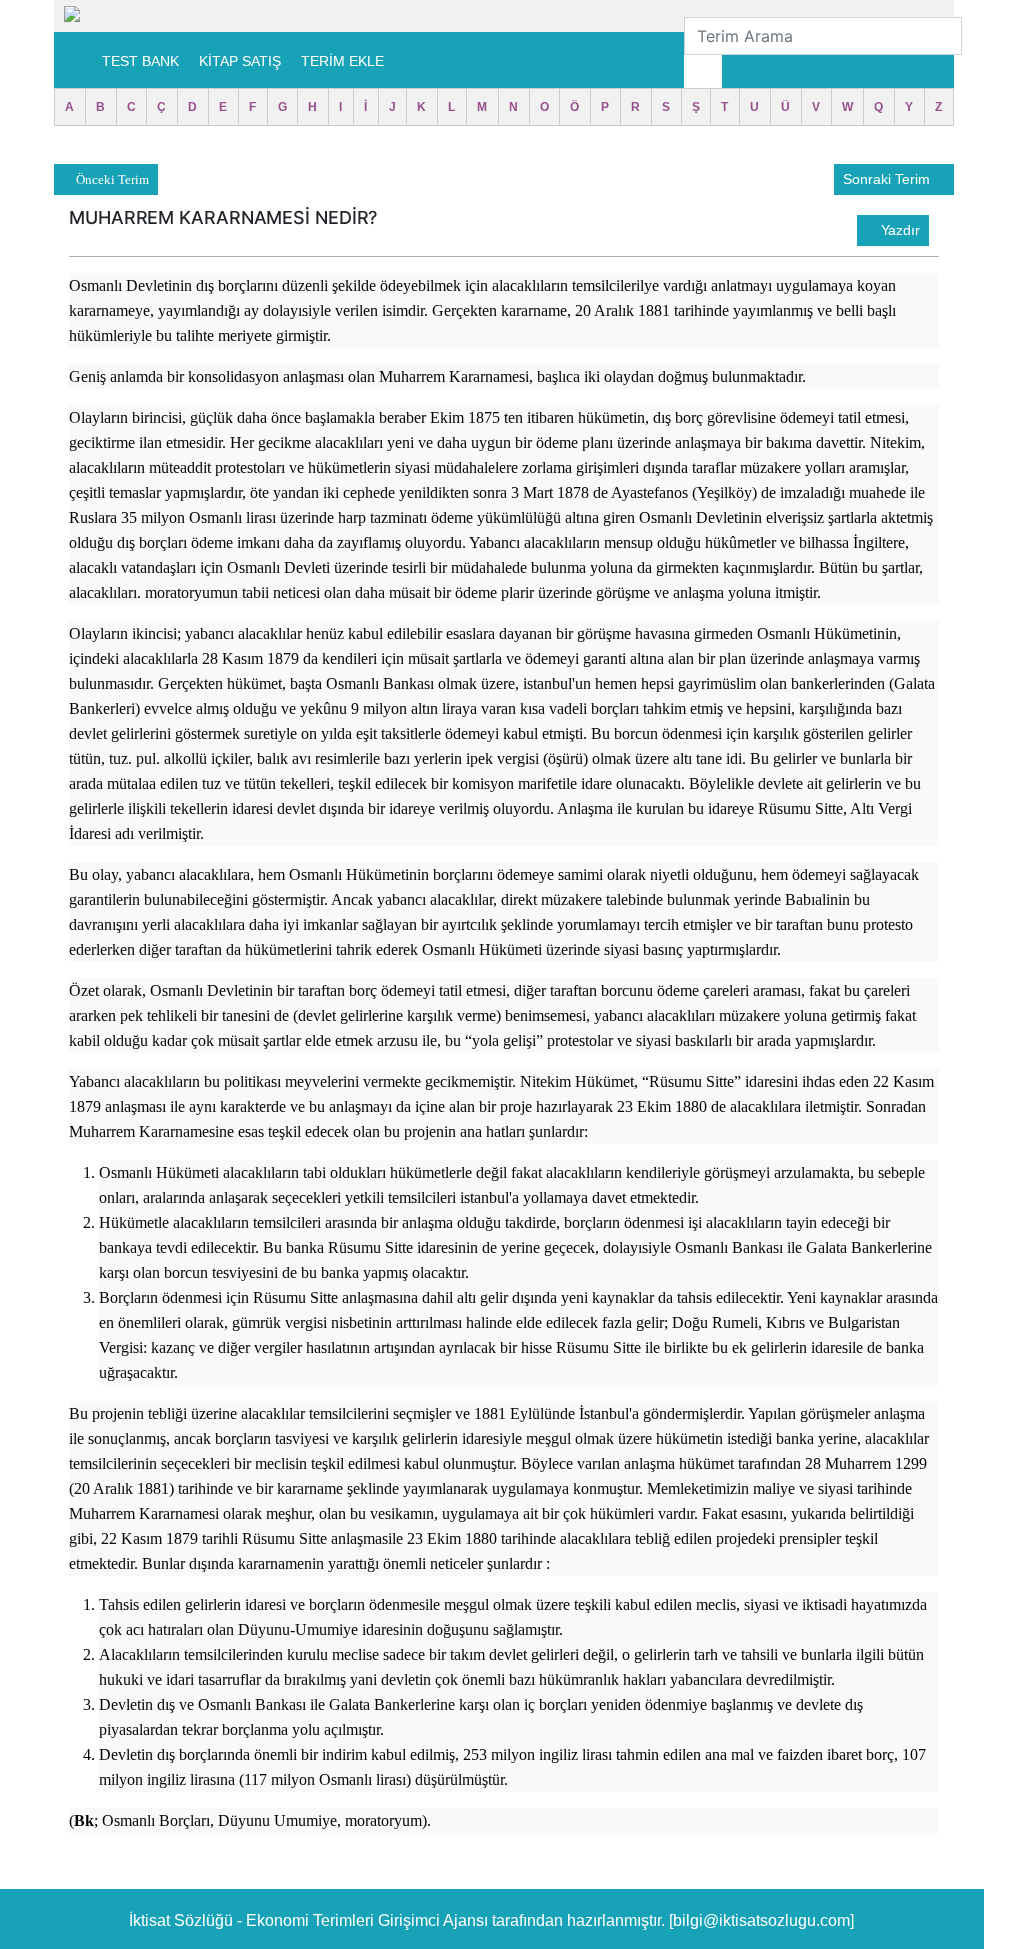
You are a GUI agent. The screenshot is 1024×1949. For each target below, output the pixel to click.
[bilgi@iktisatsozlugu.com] (761, 1920)
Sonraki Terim (888, 179)
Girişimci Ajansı (435, 1920)
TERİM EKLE (342, 61)
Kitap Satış (240, 61)
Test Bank (140, 61)
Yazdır (898, 230)
